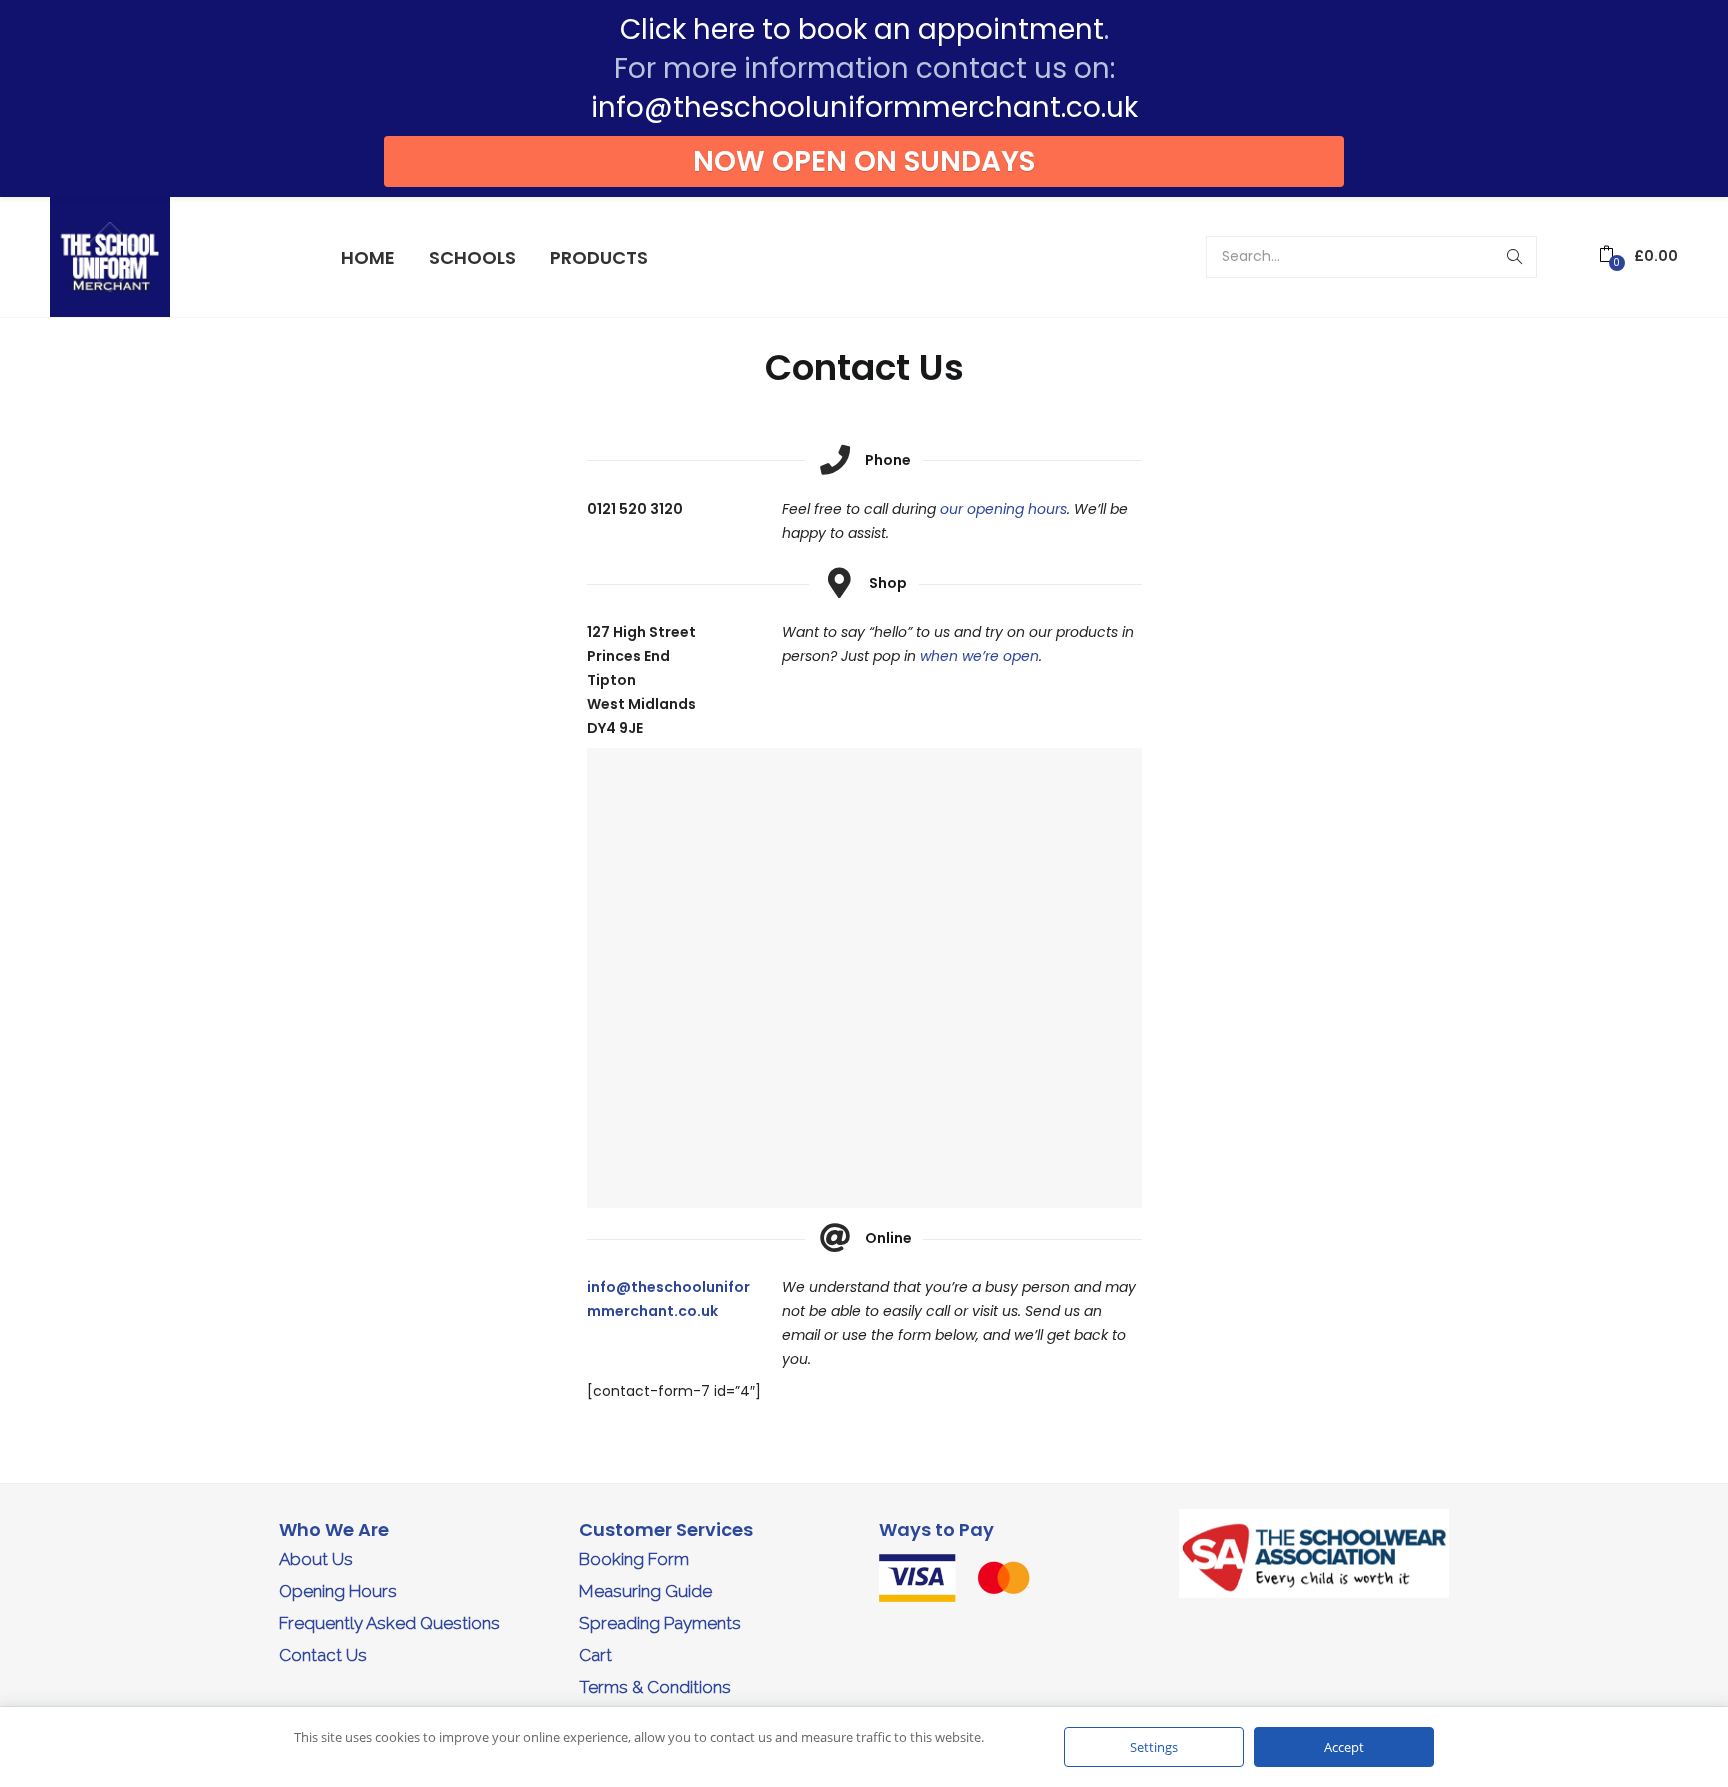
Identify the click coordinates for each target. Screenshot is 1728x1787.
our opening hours (1003, 509)
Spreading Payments (660, 1623)
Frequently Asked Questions (389, 1623)
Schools (472, 257)
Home (368, 257)
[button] (1638, 256)
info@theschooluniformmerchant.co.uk (864, 107)
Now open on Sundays (864, 161)
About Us (316, 1559)
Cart (595, 1655)
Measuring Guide (645, 1591)
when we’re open (979, 656)
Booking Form (634, 1559)
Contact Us (323, 1655)
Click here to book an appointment (862, 29)
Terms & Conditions (655, 1687)
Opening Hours (338, 1591)
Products (599, 257)
